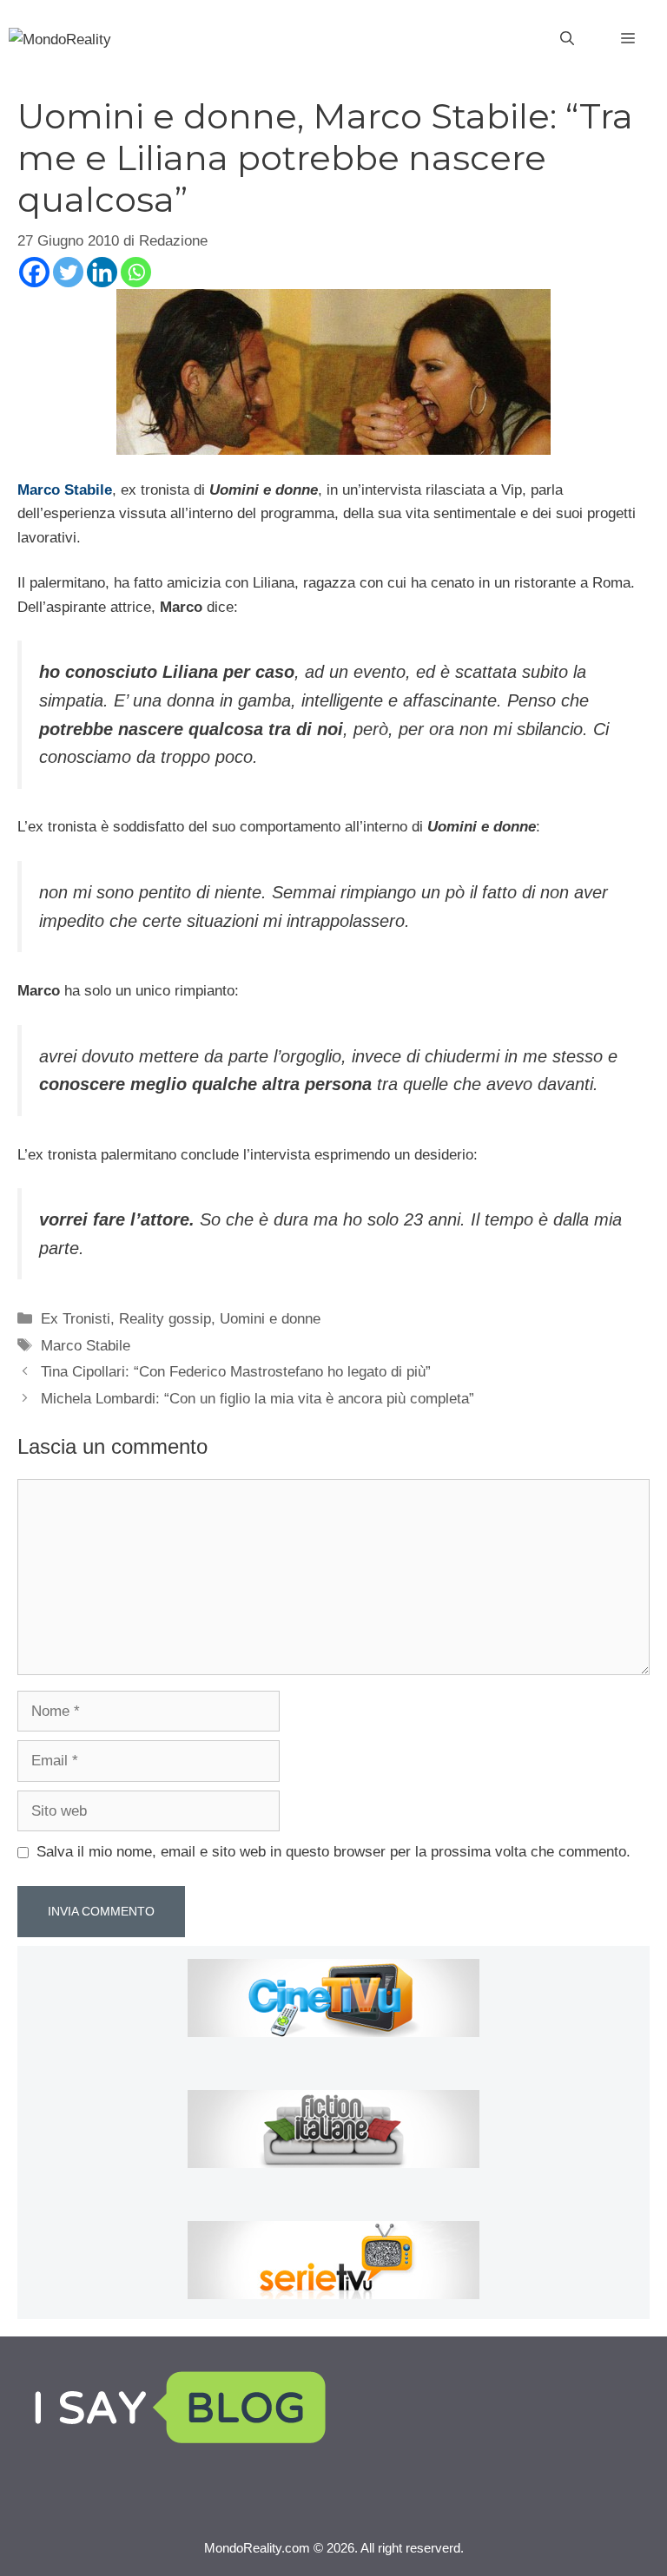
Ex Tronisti (76, 1319)
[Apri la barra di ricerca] (567, 39)
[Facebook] (34, 272)
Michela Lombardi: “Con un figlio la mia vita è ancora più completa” (258, 1399)
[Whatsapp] (136, 272)
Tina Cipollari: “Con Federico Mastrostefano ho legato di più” (236, 1372)
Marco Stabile (86, 1346)
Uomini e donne (270, 1319)
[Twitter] (68, 272)
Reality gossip (165, 1319)
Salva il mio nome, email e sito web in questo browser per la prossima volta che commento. (333, 1852)
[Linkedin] (102, 272)
